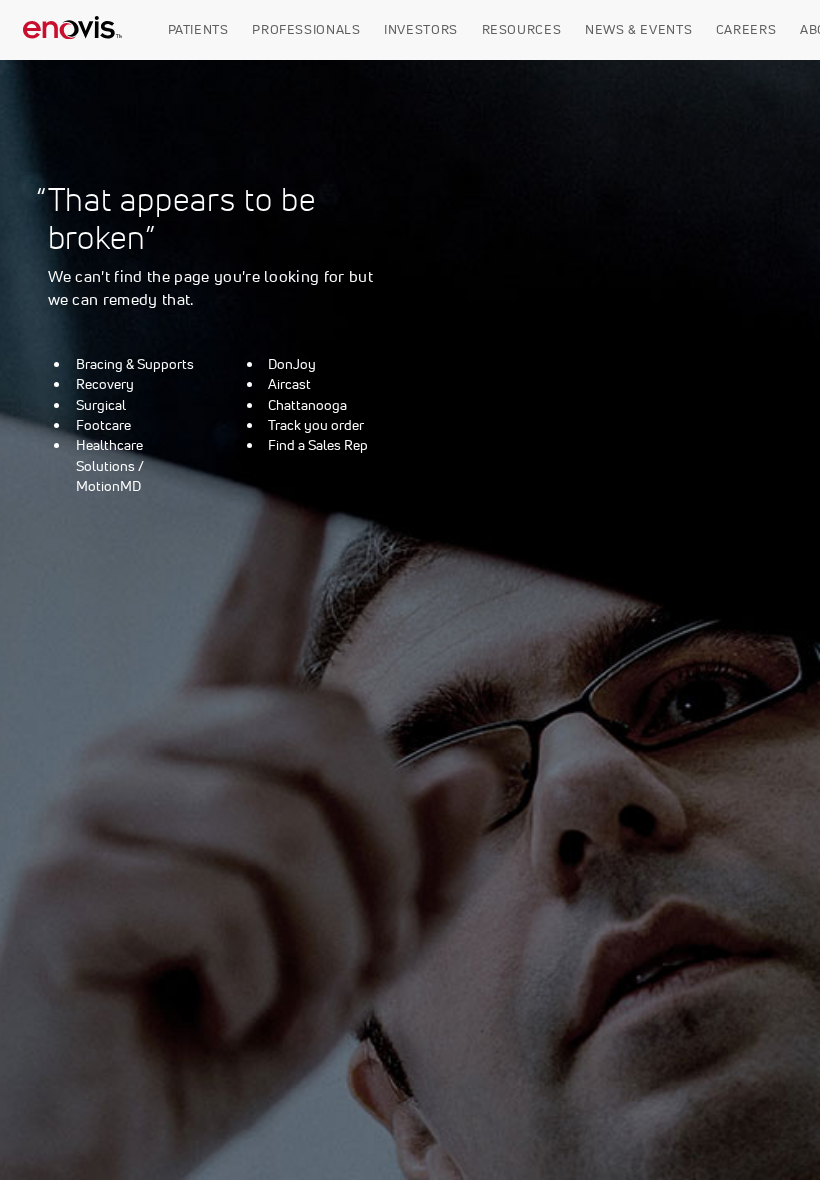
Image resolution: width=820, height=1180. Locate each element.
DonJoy (292, 364)
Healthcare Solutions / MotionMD (110, 465)
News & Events (638, 29)
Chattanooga (307, 405)
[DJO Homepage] (73, 30)
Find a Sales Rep (318, 445)
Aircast (289, 384)
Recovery (105, 384)
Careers (746, 29)
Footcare (103, 425)
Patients (198, 29)
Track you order (316, 425)
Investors (421, 29)
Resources (522, 29)
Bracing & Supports (135, 364)
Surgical (101, 405)
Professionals (306, 29)
